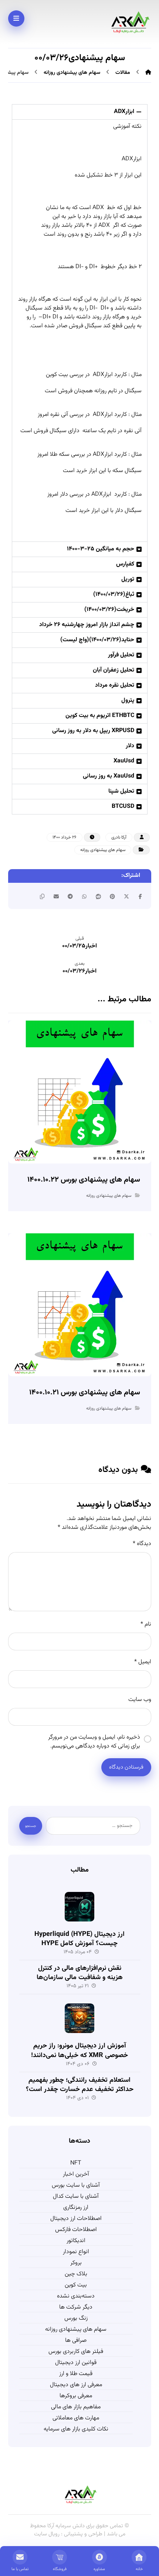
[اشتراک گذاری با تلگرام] (70, 896)
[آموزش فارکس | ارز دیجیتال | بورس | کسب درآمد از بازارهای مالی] (129, 22)
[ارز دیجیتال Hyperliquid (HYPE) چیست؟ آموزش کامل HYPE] (79, 1907)
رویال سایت (48, 2534)
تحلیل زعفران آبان (114, 670)
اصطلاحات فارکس (76, 2230)
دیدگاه (142, 1544)
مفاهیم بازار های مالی (76, 2407)
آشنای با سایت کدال (76, 2197)
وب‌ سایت (140, 1700)
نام (146, 1624)
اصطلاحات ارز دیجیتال (76, 2219)
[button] (80, 112)
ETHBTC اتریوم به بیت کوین (100, 716)
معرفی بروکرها (76, 2396)
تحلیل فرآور (121, 655)
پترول (128, 701)
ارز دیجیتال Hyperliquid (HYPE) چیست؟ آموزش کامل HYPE (79, 1939)
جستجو (31, 1826)
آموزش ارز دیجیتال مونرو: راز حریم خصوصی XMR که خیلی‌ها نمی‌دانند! (79, 2051)
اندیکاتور (76, 2241)
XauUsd (124, 761)
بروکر (76, 2263)
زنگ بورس (76, 2319)
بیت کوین (76, 2285)
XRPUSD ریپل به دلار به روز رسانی (93, 731)
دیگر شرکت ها (76, 2307)
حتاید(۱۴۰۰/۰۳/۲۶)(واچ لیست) (97, 640)
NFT (76, 2163)
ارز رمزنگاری (76, 2208)
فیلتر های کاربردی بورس (76, 2352)
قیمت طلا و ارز (76, 2374)
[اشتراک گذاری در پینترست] (112, 896)
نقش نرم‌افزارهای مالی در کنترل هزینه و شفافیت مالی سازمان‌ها (80, 1973)
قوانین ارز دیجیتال (76, 2363)
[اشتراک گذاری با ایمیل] (56, 896)
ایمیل (143, 1662)
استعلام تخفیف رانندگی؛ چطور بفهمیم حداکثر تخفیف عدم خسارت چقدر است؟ (80, 2085)
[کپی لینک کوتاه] (42, 896)
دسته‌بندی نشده (76, 2296)
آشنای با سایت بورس (76, 2186)
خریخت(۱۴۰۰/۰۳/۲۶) (109, 610)
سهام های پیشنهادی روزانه (103, 850)
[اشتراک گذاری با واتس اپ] (84, 896)
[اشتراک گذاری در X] (126, 896)
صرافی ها (76, 2341)
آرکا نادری (119, 837)
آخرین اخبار (76, 2174)
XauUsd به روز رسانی (109, 776)
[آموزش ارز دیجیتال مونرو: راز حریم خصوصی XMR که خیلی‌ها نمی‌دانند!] (79, 2018)
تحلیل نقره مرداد (115, 685)
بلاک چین (76, 2274)
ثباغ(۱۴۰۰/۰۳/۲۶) (114, 595)
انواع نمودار (76, 2252)
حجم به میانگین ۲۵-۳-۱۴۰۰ (101, 549)
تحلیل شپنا (121, 791)
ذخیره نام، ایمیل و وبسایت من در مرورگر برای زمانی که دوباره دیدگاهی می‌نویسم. (94, 1742)
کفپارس (125, 564)
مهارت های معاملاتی (76, 2418)
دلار (130, 746)
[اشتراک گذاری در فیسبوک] (141, 896)
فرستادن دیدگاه (126, 1767)
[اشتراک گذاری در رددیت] (98, 896)
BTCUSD (123, 807)
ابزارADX (124, 112)
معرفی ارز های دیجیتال (76, 2385)
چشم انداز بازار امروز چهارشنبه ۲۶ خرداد (87, 625)
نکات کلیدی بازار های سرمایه (76, 2429)
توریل (128, 579)
